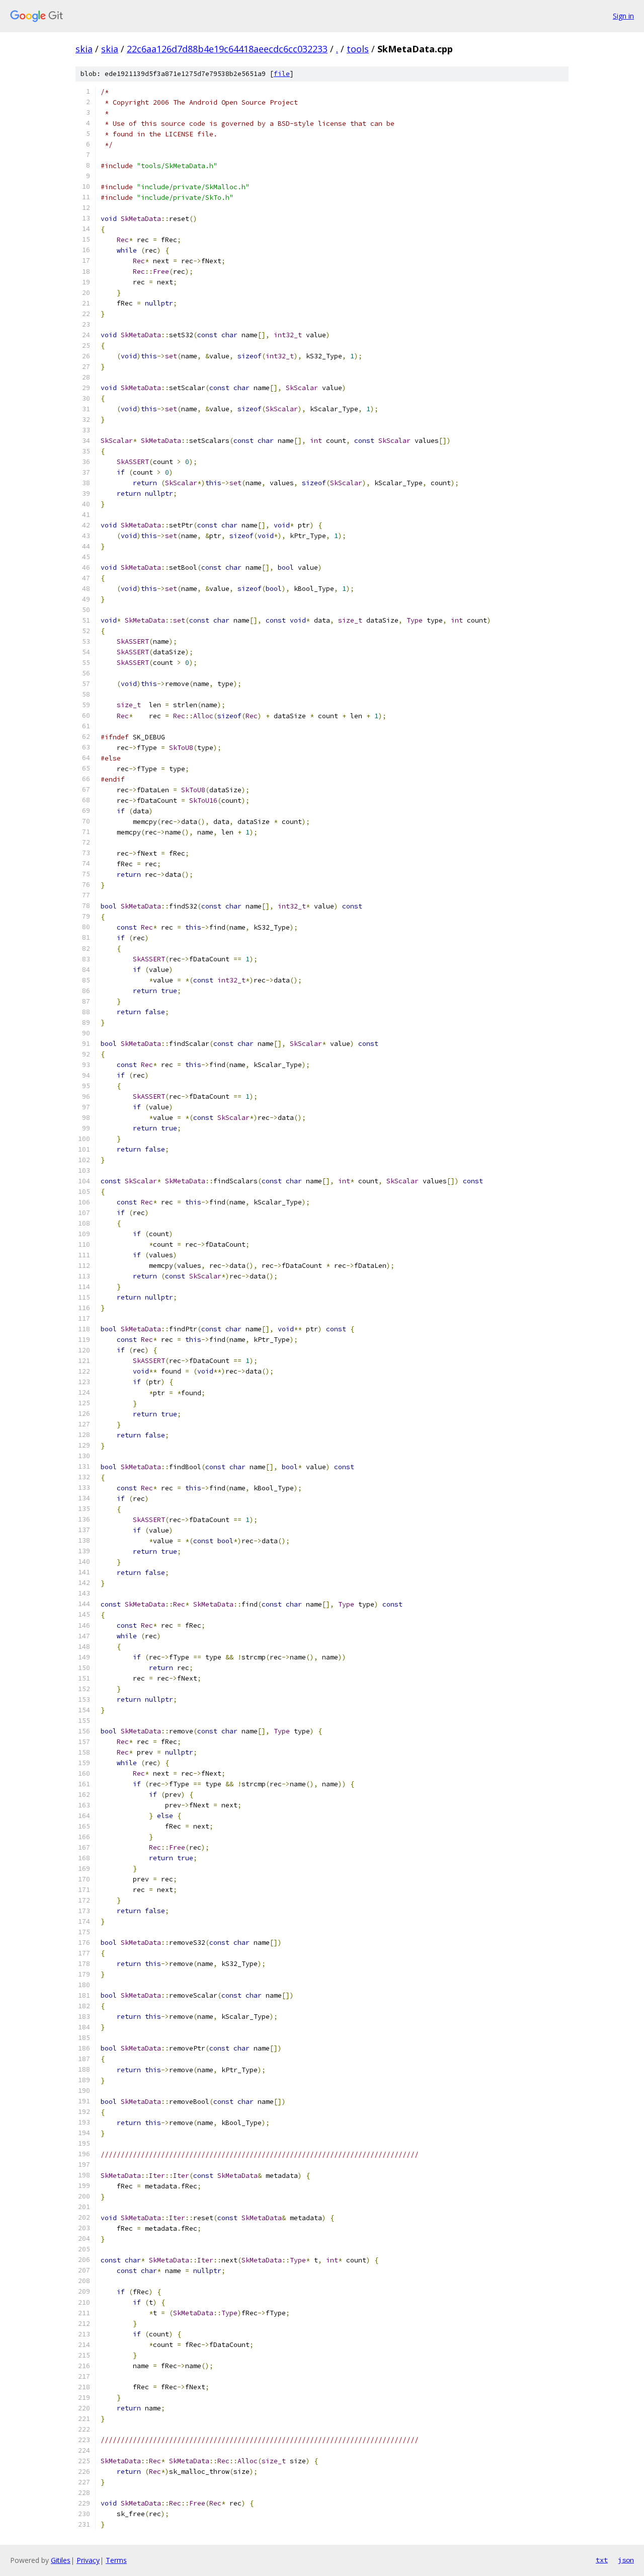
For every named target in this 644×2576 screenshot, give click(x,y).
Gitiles (61, 2560)
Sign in (623, 16)
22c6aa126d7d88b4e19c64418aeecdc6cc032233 (227, 49)
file (282, 74)
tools (358, 49)
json (626, 2560)
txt (602, 2560)
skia (84, 49)
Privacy (88, 2560)
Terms (116, 2560)
